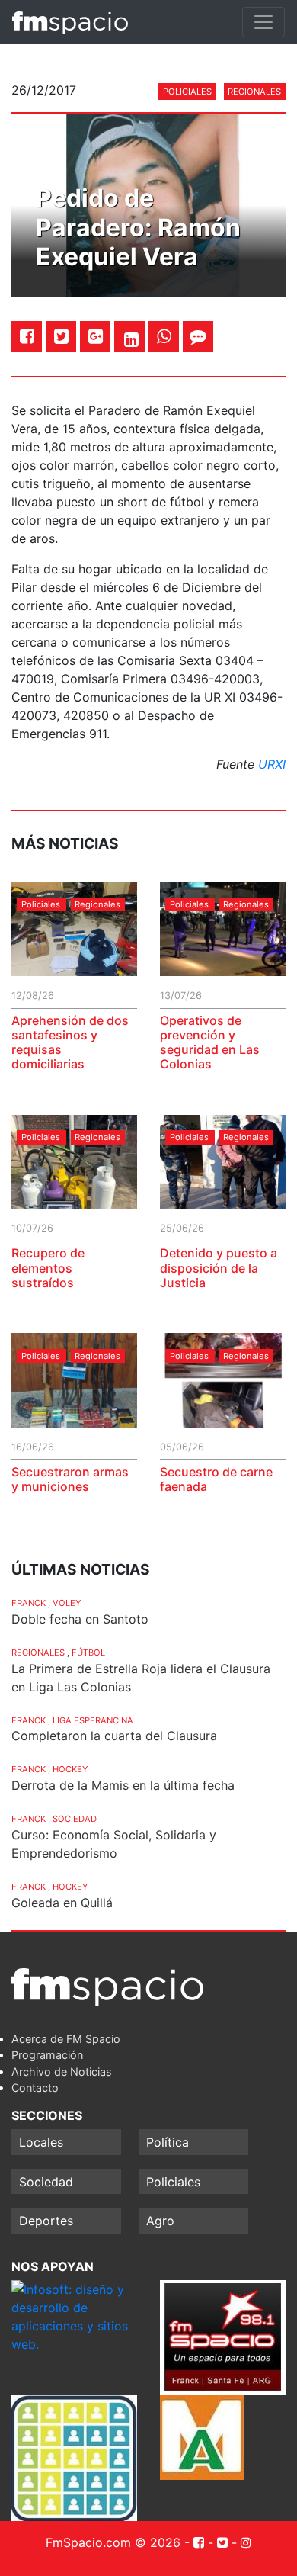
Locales (41, 2142)
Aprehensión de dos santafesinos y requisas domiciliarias (70, 1042)
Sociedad (75, 1819)
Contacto (35, 2088)
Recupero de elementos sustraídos (48, 1267)
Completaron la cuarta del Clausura (114, 1736)
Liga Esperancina (93, 1720)
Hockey (70, 1769)
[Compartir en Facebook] (27, 336)
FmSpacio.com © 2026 (113, 2542)
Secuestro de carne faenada (216, 1479)
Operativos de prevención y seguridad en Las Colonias (210, 1042)
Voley (67, 1603)
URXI (272, 764)
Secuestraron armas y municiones (70, 1479)
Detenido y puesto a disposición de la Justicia (219, 1267)
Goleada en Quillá (62, 1903)
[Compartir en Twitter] (61, 336)
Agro (160, 2221)
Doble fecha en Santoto (80, 1619)
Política (168, 2142)
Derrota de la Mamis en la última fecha (123, 1785)
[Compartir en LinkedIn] (131, 339)
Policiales (187, 92)
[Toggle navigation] (263, 22)
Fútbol (88, 1653)
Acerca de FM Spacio (66, 2039)
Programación (47, 2055)
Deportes (46, 2221)
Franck (29, 1603)
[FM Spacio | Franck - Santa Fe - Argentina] (70, 22)
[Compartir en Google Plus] (96, 336)
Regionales (254, 92)
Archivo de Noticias (62, 2072)
